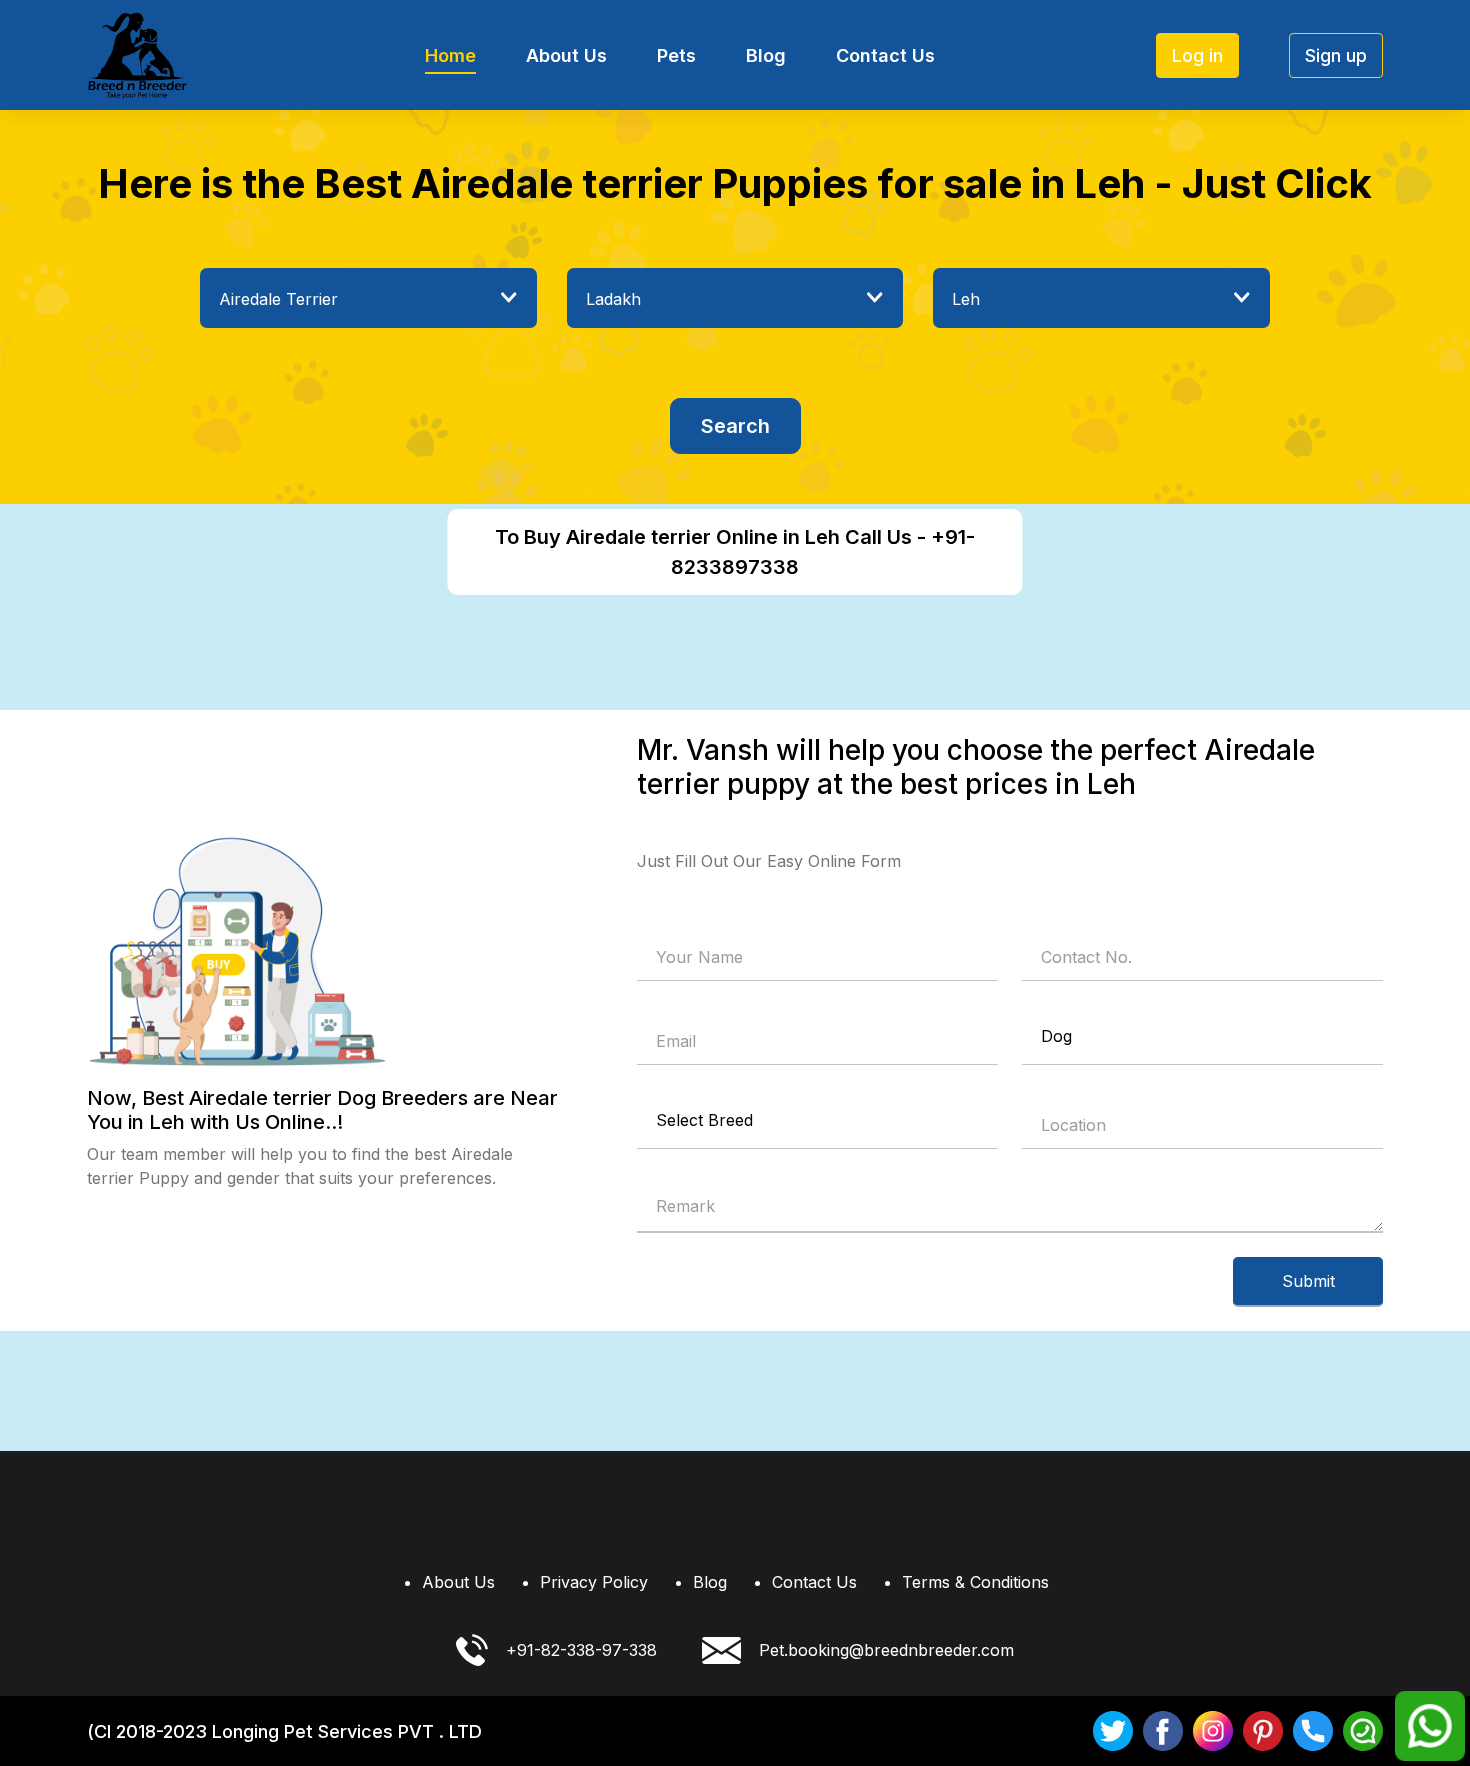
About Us (566, 55)
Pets (676, 55)
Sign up (1336, 55)
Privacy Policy (594, 1582)
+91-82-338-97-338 (581, 1650)
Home (450, 55)
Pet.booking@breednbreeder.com (886, 1650)
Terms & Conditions (975, 1582)
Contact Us (885, 55)
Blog (766, 55)
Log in (1197, 55)
